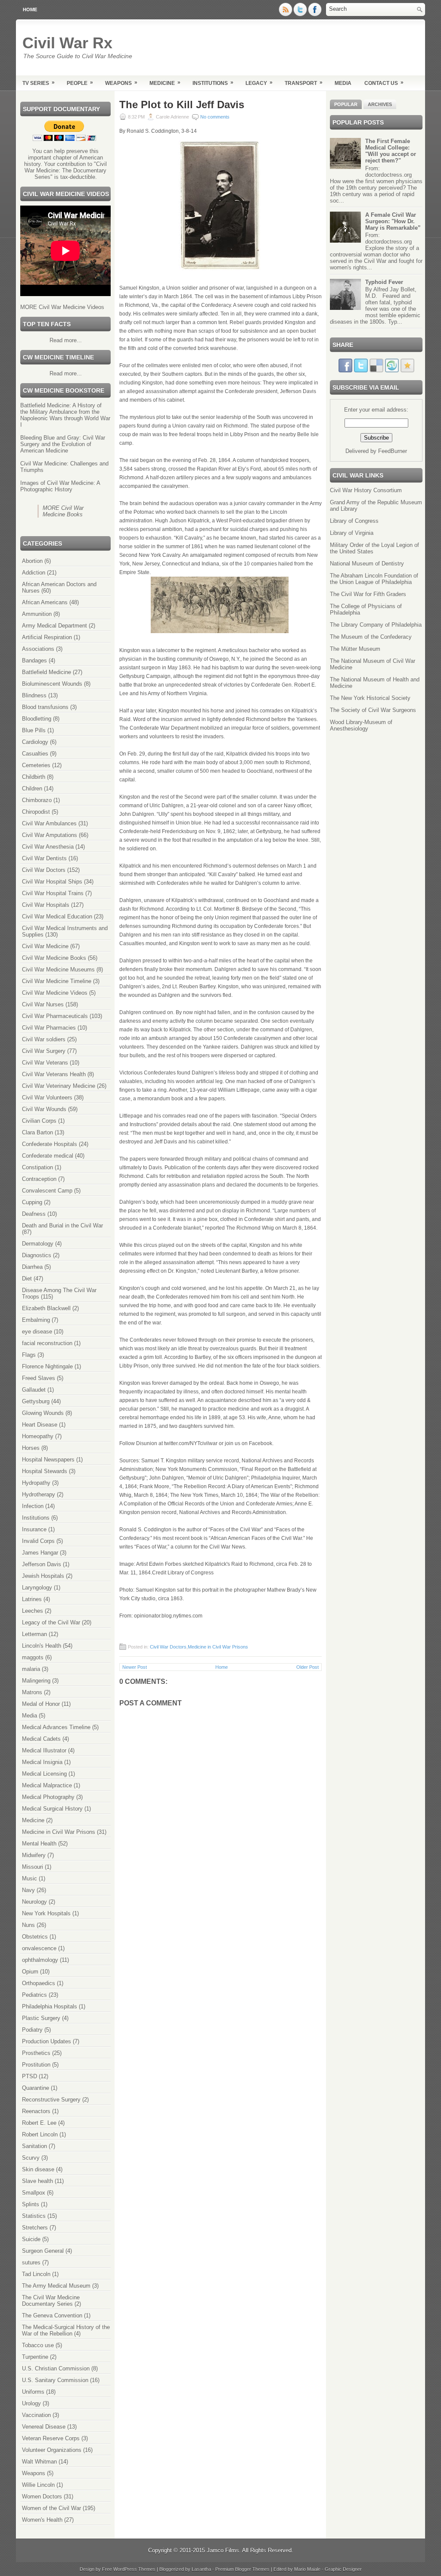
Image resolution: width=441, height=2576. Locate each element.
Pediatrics (34, 1995)
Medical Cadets (41, 1739)
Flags (29, 1355)
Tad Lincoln (36, 2274)
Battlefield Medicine (47, 672)
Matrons (32, 1692)
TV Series (39, 83)
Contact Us (384, 83)
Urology (31, 2403)
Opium (30, 1972)
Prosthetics (36, 2053)
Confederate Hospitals (50, 1144)
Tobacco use (38, 2345)
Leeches (33, 1611)
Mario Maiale (307, 2569)
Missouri (33, 1867)
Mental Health (39, 1844)
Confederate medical (48, 1156)
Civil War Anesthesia (48, 847)
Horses (31, 1448)
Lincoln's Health (42, 1646)
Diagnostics (37, 1255)
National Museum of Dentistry (367, 564)
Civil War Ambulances (49, 823)
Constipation (37, 1167)
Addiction (34, 573)
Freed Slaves (39, 1378)
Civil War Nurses (43, 1004)
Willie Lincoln (38, 2485)
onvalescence (39, 1948)
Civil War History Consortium (366, 490)
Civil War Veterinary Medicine (59, 1086)
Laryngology (37, 1588)
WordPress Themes (134, 2569)
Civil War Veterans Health (54, 1074)
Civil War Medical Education (57, 916)
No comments (215, 117)
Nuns (28, 1925)
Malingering (36, 1681)
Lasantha (201, 2569)
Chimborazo (37, 800)
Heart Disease (40, 1425)
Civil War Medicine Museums (58, 970)
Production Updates (47, 2041)
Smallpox (34, 2193)
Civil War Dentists (44, 858)
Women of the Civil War (51, 2508)
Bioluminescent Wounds (52, 684)
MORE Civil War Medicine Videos (62, 307)
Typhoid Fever (384, 282)
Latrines (32, 1599)
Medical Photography (48, 1797)
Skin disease (38, 2169)
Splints (31, 2204)
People (80, 83)
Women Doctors (42, 2496)
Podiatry (32, 2030)
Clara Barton (37, 1132)
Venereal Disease (44, 2427)
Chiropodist (36, 812)
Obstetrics (35, 1937)
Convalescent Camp (47, 1191)
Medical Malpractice (47, 1785)
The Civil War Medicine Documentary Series (51, 2301)
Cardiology (35, 742)
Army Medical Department (54, 626)
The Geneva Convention (52, 2315)
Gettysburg (36, 1401)
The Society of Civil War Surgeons (373, 710)
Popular (346, 104)
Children (32, 788)
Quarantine (36, 2088)
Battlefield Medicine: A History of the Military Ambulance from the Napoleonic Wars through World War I (65, 415)
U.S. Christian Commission (56, 2368)
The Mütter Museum (355, 649)
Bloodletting (37, 719)
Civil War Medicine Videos (55, 993)
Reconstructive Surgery (51, 2100)
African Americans (45, 602)
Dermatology (38, 1244)
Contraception (39, 1179)
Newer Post (135, 1667)
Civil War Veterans (45, 1063)
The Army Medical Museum (56, 2286)
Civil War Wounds (44, 1109)
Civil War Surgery (44, 1051)
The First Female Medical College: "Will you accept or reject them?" (391, 151)
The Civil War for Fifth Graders (368, 594)
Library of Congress (354, 521)
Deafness (34, 1214)
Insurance (34, 1529)
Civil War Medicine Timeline (57, 981)
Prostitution (36, 2065)
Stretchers (35, 2228)
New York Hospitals (46, 1913)
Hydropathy (36, 1483)
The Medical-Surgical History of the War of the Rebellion (66, 2330)
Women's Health (42, 2520)
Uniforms (33, 2392)
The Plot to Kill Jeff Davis (182, 105)
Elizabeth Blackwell (46, 1308)
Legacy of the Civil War (51, 1622)
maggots (33, 1657)
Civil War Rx (67, 43)
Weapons (121, 83)
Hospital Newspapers (48, 1460)
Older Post (307, 1667)
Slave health (37, 2181)
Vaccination (36, 2415)
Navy (28, 1890)
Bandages (34, 660)
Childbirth (34, 777)
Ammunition (37, 614)
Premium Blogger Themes (242, 2569)
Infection (33, 1506)
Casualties (35, 754)
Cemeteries (36, 765)
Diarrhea (32, 1267)
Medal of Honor (41, 1704)
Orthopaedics (39, 1983)
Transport (304, 83)
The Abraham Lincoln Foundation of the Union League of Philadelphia (374, 579)
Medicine (165, 83)
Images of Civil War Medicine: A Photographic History (60, 486)
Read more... (66, 340)
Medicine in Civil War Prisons (59, 1832)
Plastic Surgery (41, 2018)
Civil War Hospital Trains (53, 893)
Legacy (259, 83)
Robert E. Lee (39, 2123)
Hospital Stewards (45, 1471)
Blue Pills (34, 730)
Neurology (34, 1902)
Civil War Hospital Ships (52, 882)
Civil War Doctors (44, 870)
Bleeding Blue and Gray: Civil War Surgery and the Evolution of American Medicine (63, 444)
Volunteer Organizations (52, 2450)
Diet (27, 1279)
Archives (380, 104)
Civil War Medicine (45, 946)
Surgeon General (43, 2251)
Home (30, 9)
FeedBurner (393, 451)
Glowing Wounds (43, 1413)
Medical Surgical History (52, 1809)
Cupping (32, 1202)
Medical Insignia (42, 1762)
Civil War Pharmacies (49, 1028)
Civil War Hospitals (46, 905)
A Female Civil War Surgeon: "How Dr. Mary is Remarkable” (393, 221)
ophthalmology (40, 1960)
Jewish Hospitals (43, 1576)
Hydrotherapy (39, 1494)
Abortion (32, 561)
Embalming (36, 1320)
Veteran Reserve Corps (51, 2438)
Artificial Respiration (47, 637)
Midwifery (34, 1855)
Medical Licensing (44, 1774)
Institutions (213, 83)
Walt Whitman (39, 2462)
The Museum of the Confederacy (371, 637)
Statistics (34, 2216)
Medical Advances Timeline (56, 1727)
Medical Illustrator (44, 1750)
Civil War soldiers (44, 1039)
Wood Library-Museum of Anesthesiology (361, 725)
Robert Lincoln (40, 2134)
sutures (31, 2262)
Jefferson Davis (42, 1564)
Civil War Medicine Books (54, 958)
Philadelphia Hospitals (50, 2006)
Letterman (34, 1634)
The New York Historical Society (370, 698)
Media (343, 83)
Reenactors (36, 2111)
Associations (38, 649)
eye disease (37, 1332)
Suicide (31, 2239)
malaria (31, 1669)
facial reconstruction (47, 1343)
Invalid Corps (38, 1541)
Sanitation (34, 2146)
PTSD (30, 2076)
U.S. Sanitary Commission (55, 2380)
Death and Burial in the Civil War (62, 1226)
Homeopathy (38, 1436)
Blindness (34, 695)
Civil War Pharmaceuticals (55, 1016)
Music (30, 1878)
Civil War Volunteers (47, 1098)
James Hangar (40, 1553)
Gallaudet (34, 1390)
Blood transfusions (45, 707)
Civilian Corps (39, 1121)
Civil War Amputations (50, 835)
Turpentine (35, 2357)
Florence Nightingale (47, 1366)
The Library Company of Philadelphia (376, 625)
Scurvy (31, 2158)
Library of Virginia (352, 533)
